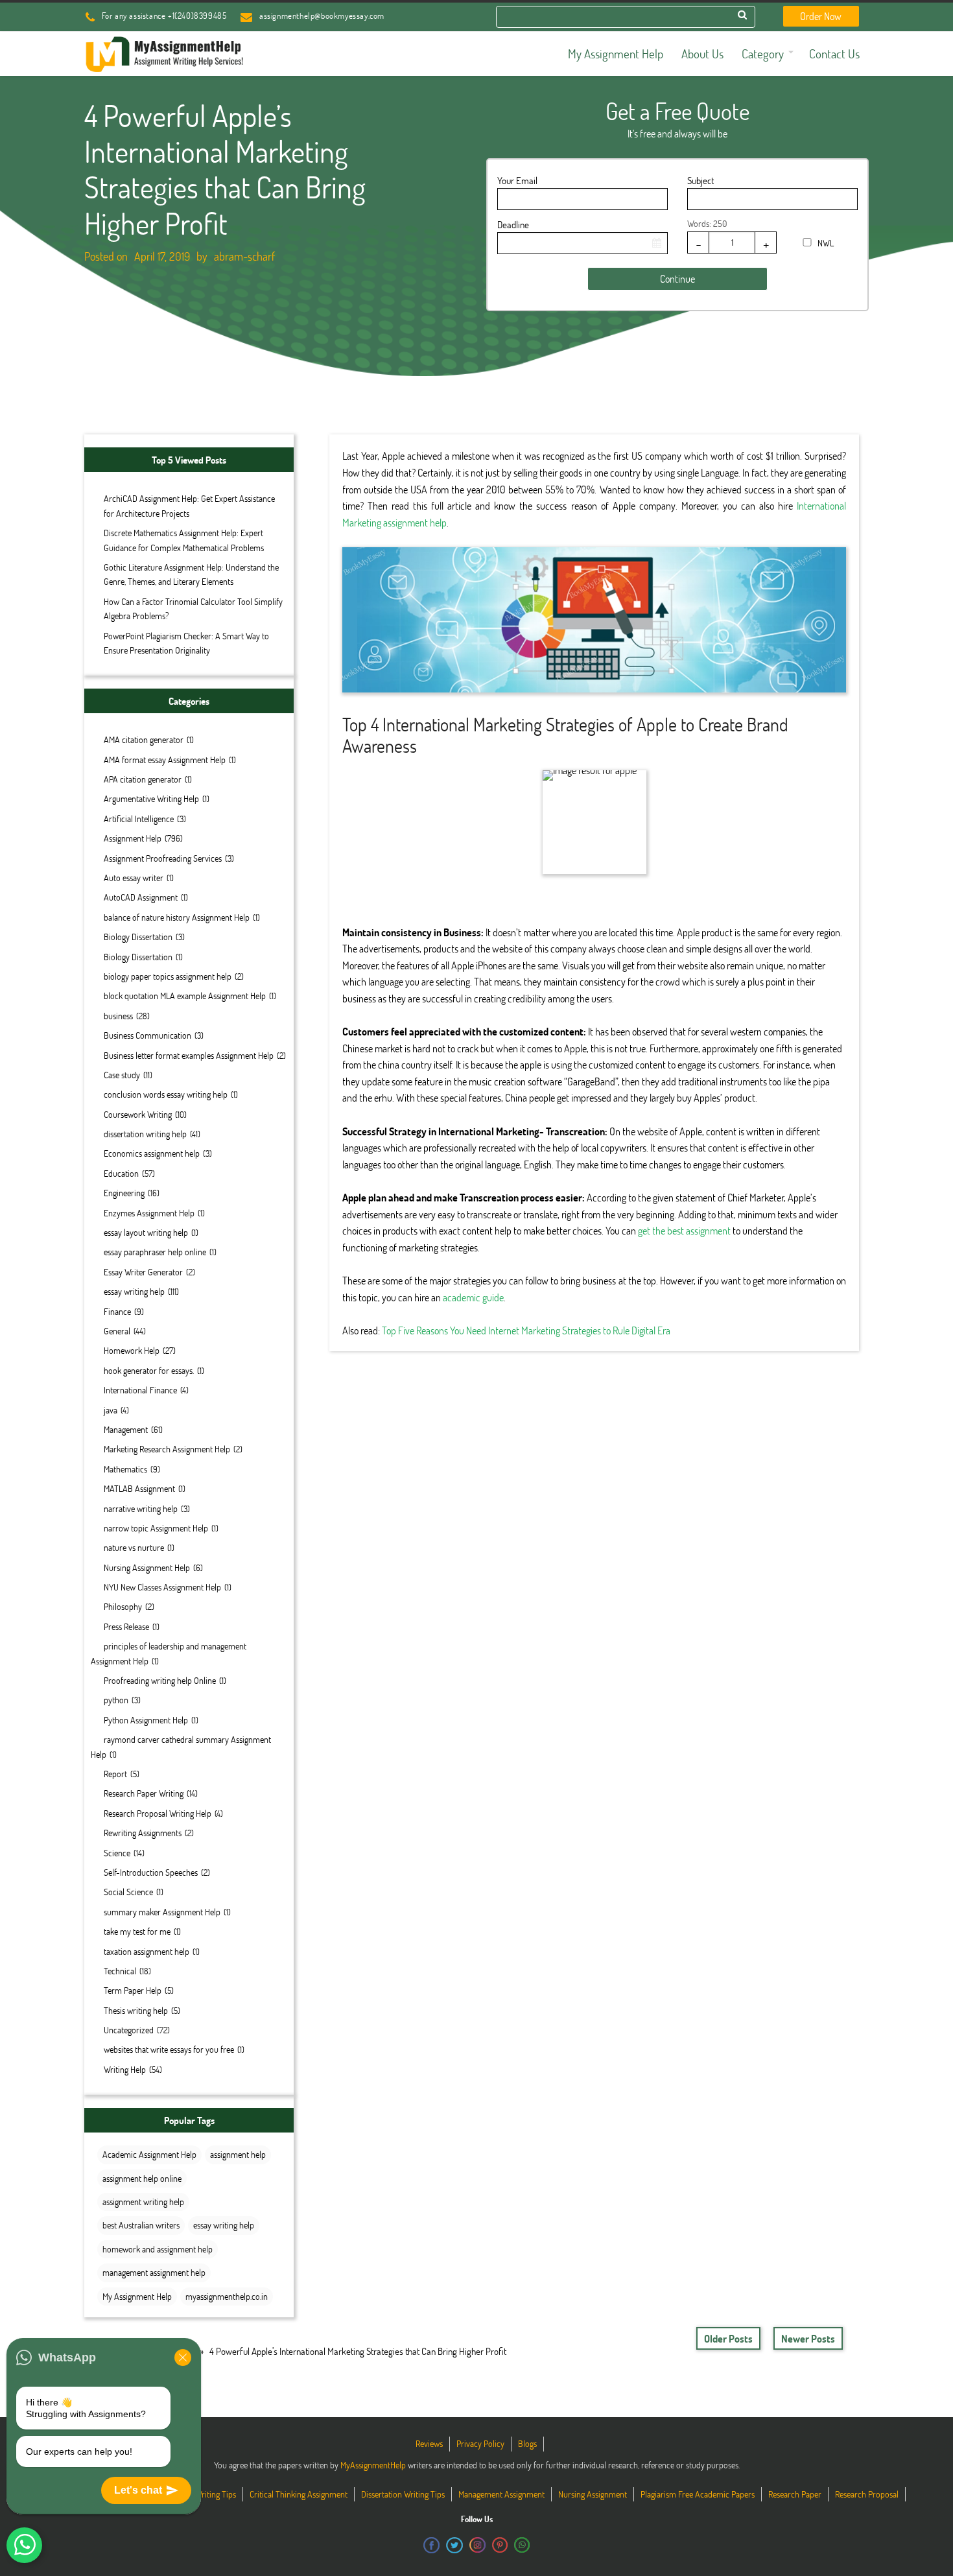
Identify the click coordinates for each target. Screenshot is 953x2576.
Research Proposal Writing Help (158, 1813)
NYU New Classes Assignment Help (162, 1587)
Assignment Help (133, 838)
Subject (700, 180)
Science (117, 1853)
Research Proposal (867, 2494)
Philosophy (123, 1606)
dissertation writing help (145, 1134)
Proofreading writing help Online (160, 1680)
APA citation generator (143, 779)
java (111, 1410)
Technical (120, 1971)
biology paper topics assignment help (168, 976)
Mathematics (125, 1469)
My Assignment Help (137, 2296)
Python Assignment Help (146, 1720)
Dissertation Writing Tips (403, 2494)
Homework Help (132, 1350)
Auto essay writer (134, 878)
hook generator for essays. (149, 1370)
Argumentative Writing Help (151, 798)
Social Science (128, 1892)
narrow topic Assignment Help (156, 1528)
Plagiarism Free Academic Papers (698, 2494)
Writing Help (125, 2069)
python (116, 1700)
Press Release (126, 1626)
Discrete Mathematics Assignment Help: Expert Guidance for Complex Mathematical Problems (184, 540)
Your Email (517, 180)
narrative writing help (141, 1508)
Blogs (527, 2443)
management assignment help (154, 2272)
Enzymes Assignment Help (149, 1213)
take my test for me (137, 1931)
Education (121, 1173)
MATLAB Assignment (139, 1488)
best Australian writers (141, 2225)
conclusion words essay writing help (166, 1094)
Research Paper (795, 2494)
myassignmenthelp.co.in (227, 2296)
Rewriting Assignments (143, 1833)
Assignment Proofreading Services (163, 858)
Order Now (821, 16)
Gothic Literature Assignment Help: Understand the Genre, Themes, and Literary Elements (191, 574)
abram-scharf (244, 256)
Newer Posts (808, 2338)
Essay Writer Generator (143, 1272)
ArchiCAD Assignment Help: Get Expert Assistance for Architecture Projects (189, 505)
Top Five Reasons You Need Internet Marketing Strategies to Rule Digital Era (526, 1330)
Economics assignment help (152, 1153)
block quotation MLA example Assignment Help (185, 996)
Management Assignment (501, 2494)
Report (115, 1774)
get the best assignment (684, 1230)
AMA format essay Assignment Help (165, 760)
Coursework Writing (138, 1114)
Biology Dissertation (138, 937)
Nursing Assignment (593, 2494)
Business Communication (147, 1035)
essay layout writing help (146, 1232)
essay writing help (134, 1291)
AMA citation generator (144, 739)
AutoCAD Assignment (141, 897)
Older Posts (728, 2338)
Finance (117, 1311)
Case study (122, 1075)
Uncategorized (129, 2030)
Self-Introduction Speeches (151, 1872)
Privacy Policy (480, 2443)
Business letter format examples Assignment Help (189, 1055)
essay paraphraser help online (155, 1252)
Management (126, 1429)
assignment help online (142, 2178)
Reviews (429, 2443)
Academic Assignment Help (149, 2154)
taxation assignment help (147, 1951)
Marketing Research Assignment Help (167, 1449)
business (118, 1016)
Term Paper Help (133, 1990)
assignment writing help (143, 2202)
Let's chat (138, 2490)
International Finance (140, 1390)
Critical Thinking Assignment (299, 2494)
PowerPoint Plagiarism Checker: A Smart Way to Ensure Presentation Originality (186, 643)
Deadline (513, 224)
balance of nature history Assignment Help (177, 917)
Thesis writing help (136, 2010)
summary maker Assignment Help (162, 1912)
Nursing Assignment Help (147, 1567)
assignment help (238, 2154)
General (117, 1331)
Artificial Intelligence (139, 819)
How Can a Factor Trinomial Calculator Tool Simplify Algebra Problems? (193, 609)
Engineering (124, 1193)
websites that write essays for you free (169, 2049)
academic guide (473, 1297)
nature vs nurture (134, 1547)
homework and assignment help (158, 2249)
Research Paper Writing (144, 1793)
